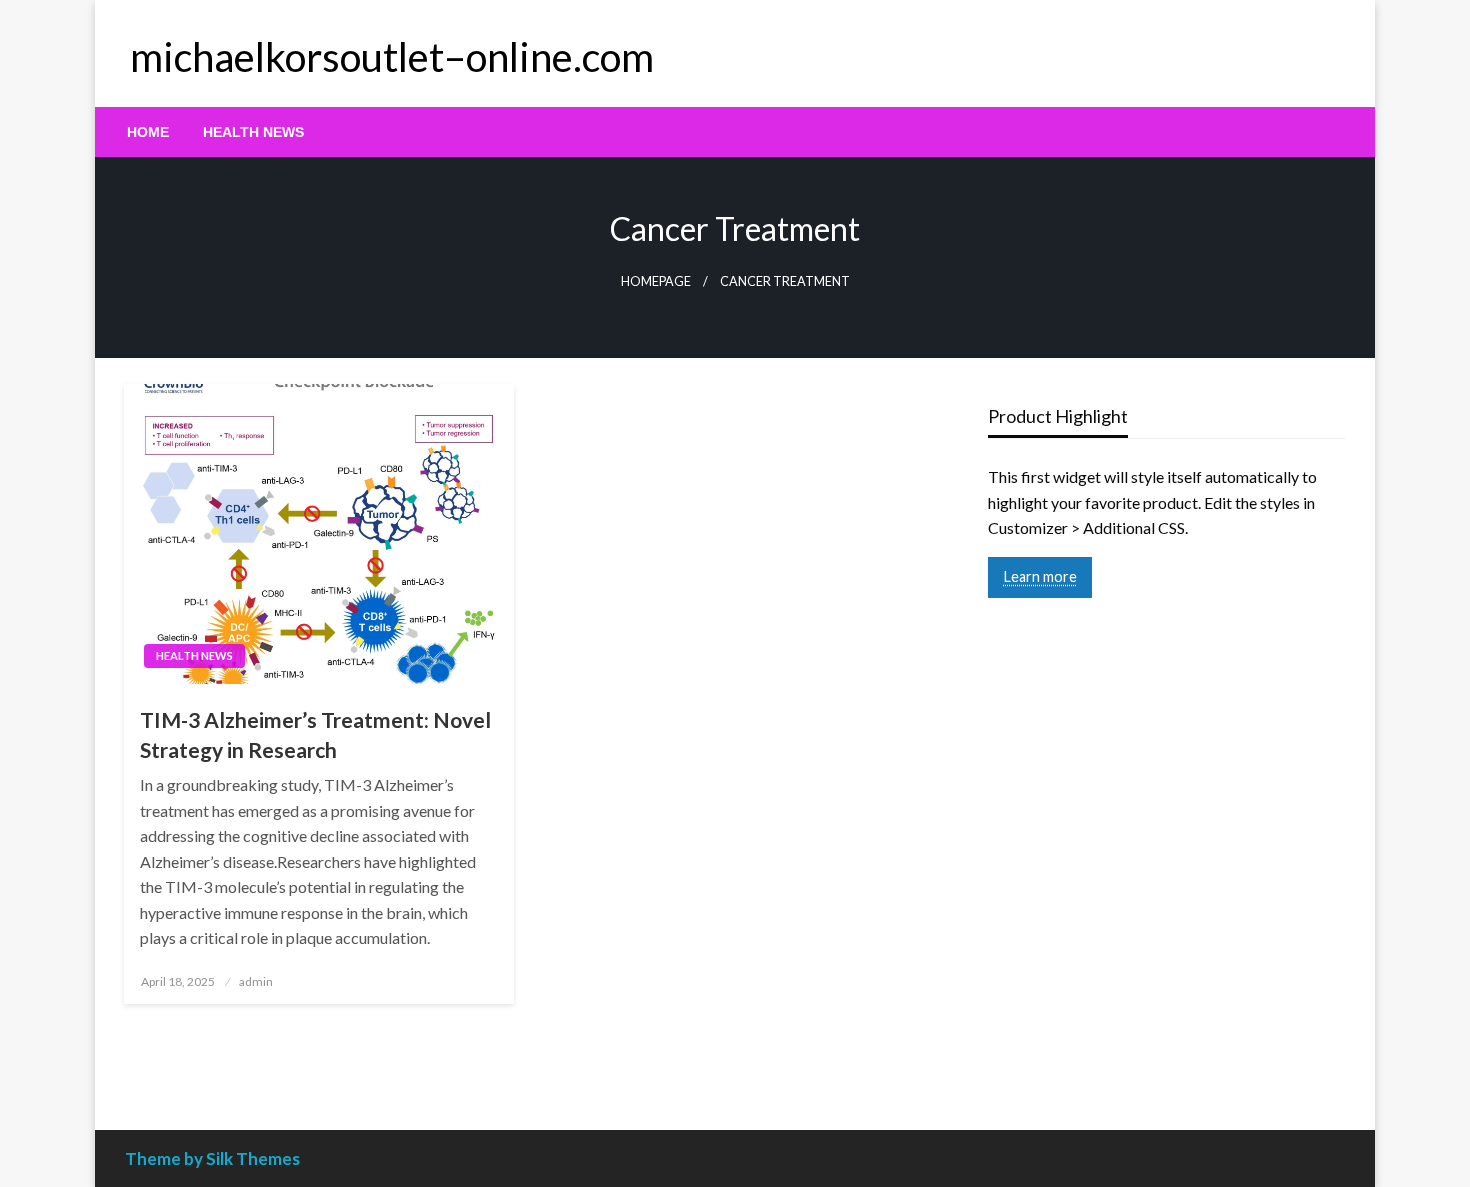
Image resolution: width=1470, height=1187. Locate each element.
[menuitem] (148, 132)
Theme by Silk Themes (212, 1158)
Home (148, 132)
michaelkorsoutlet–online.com (392, 57)
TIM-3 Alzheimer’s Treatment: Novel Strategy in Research (315, 734)
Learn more (1040, 576)
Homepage (656, 281)
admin (256, 981)
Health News (253, 132)
